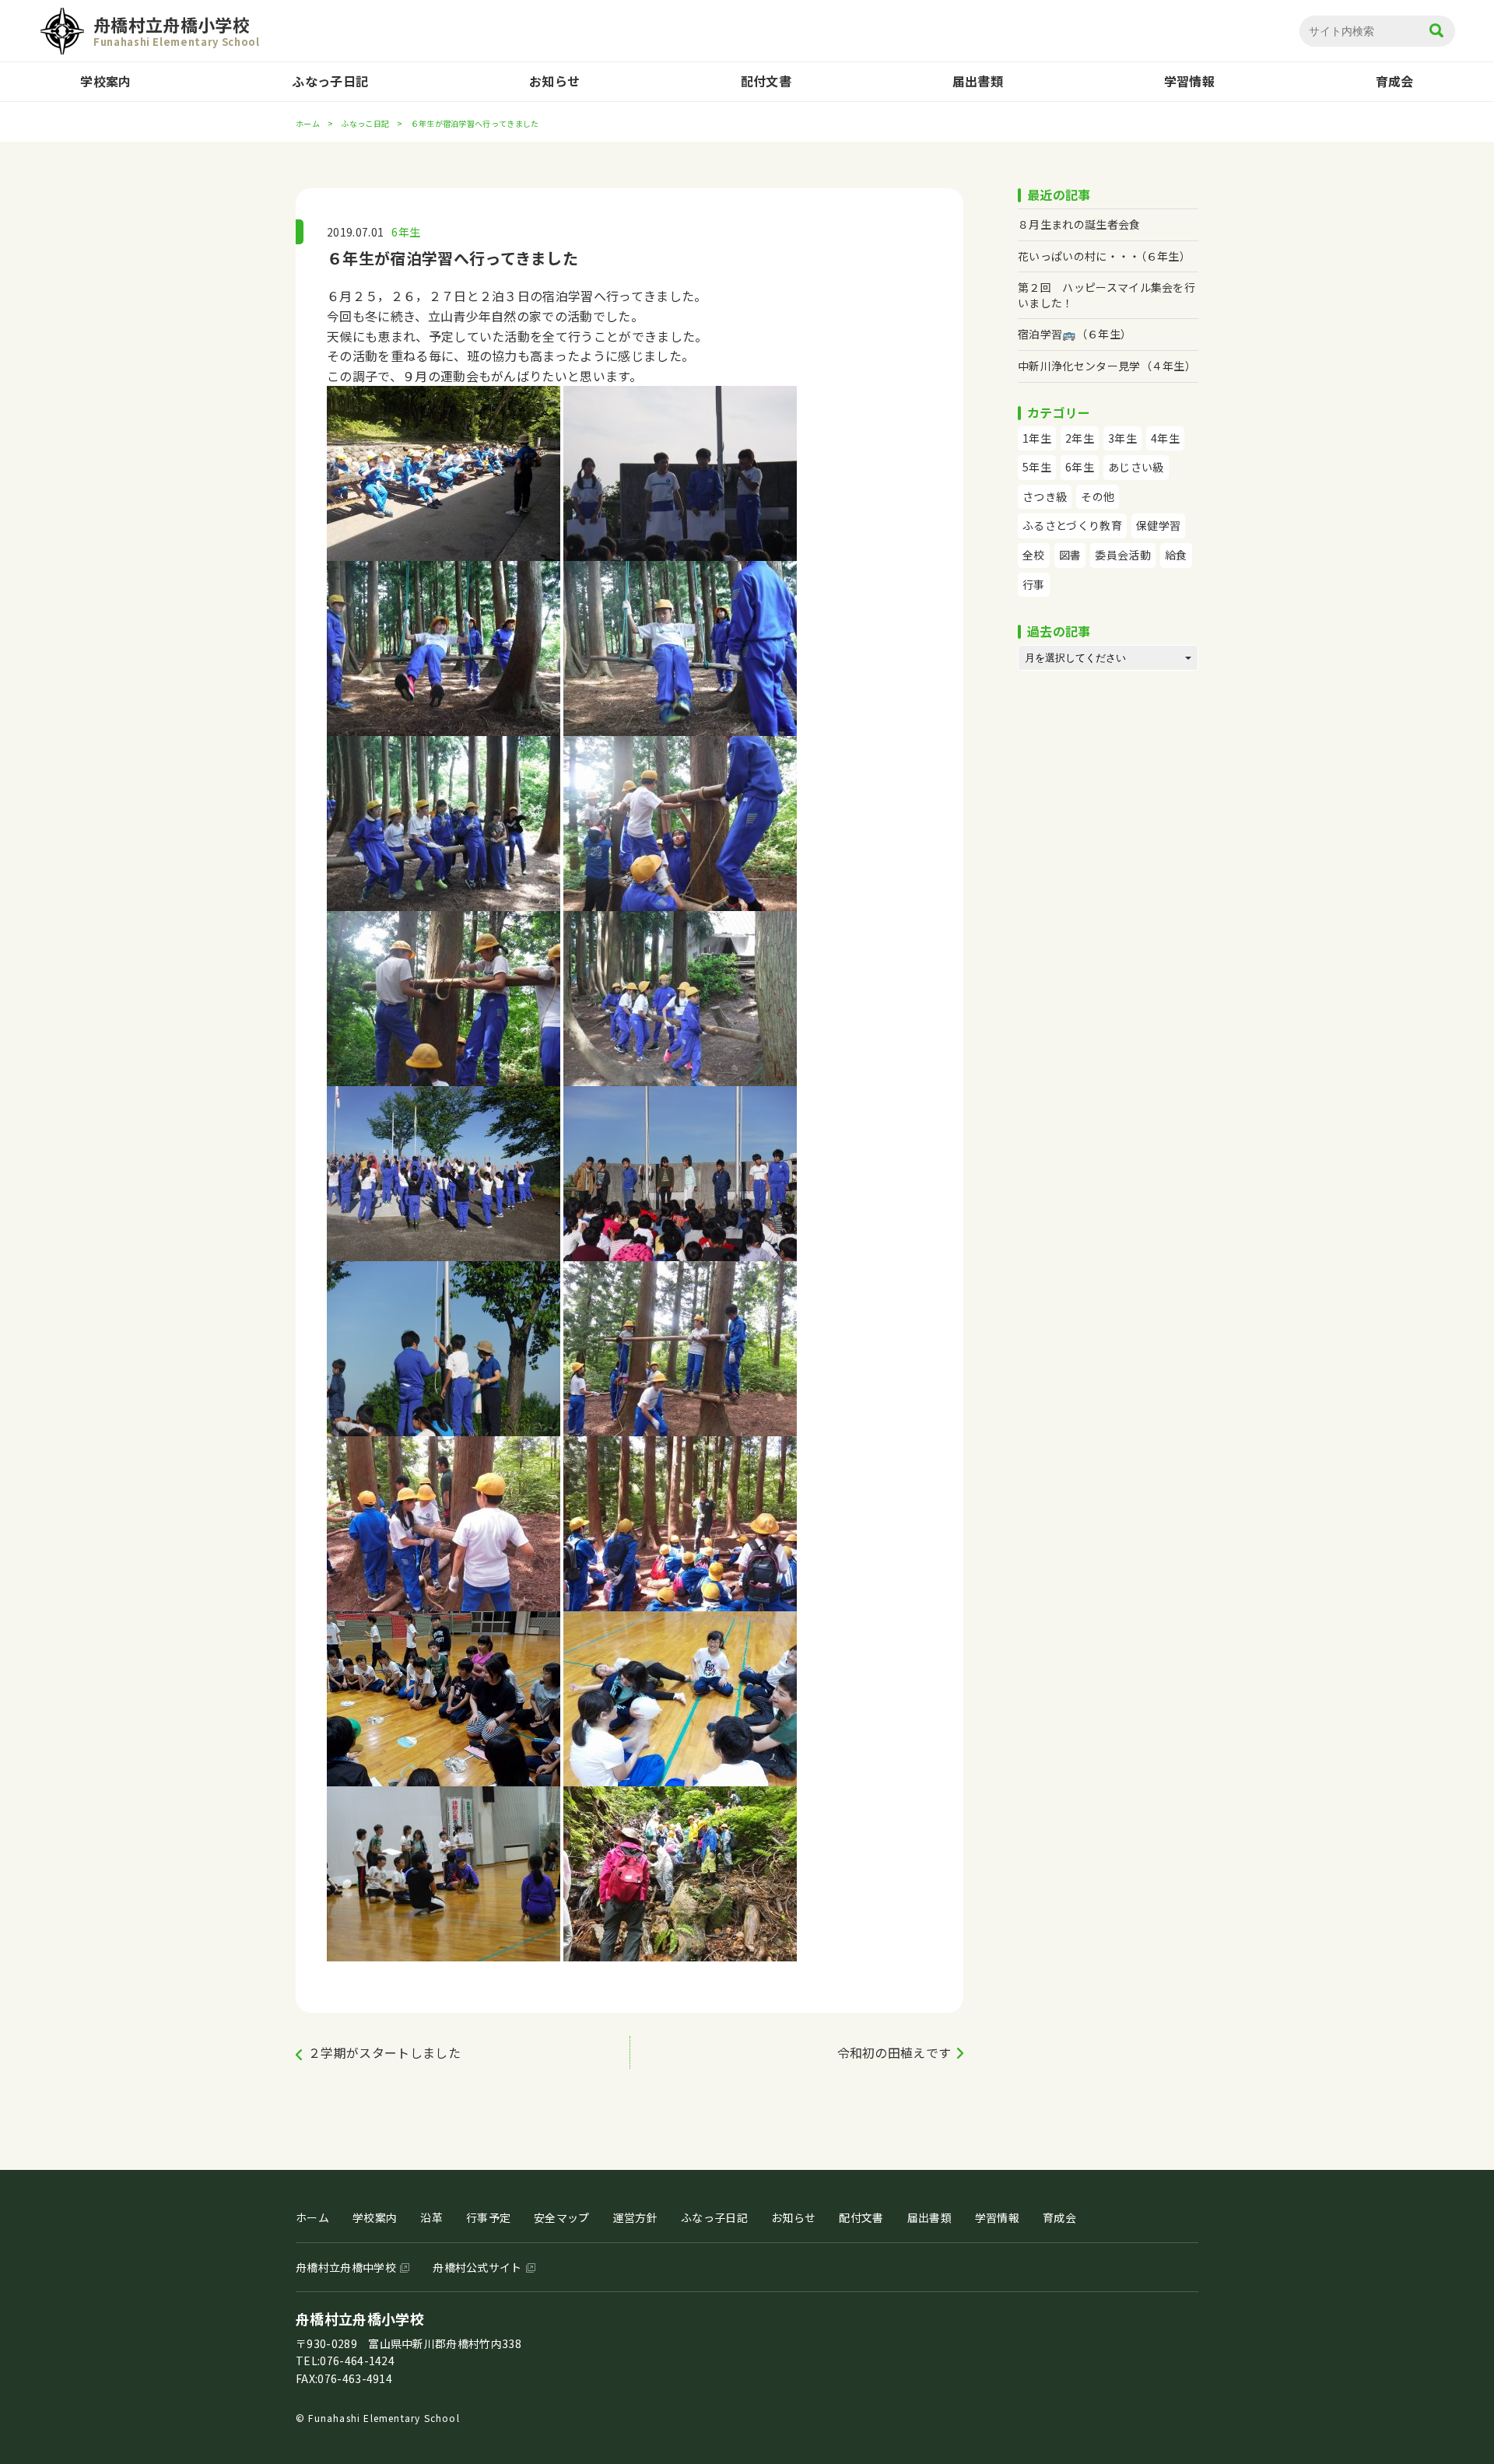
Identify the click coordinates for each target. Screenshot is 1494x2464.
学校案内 (105, 81)
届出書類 (978, 81)
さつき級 (1045, 496)
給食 (1176, 555)
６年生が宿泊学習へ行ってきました (452, 258)
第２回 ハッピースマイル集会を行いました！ (1106, 295)
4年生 (1165, 438)
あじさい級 (1136, 467)
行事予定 (488, 2217)
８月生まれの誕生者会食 (1079, 224)
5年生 (1037, 467)
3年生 (1122, 438)
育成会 (1395, 81)
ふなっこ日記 (365, 123)
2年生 (1080, 438)
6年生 (406, 232)
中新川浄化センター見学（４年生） (1107, 366)
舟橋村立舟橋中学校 (346, 2267)
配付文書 (766, 81)
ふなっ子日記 (330, 81)
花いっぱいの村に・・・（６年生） (1104, 256)
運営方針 (635, 2217)
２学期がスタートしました (384, 2052)
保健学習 (1158, 525)
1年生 (1037, 438)
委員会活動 (1123, 555)
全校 (1034, 555)
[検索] (1436, 32)
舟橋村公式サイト (477, 2267)
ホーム (308, 123)
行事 (1034, 584)
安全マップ (562, 2217)
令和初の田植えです (894, 2052)
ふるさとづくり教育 (1072, 525)
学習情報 (1189, 81)
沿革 (431, 2217)
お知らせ (554, 81)
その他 (1098, 496)
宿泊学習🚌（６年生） (1075, 334)
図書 (1070, 555)
